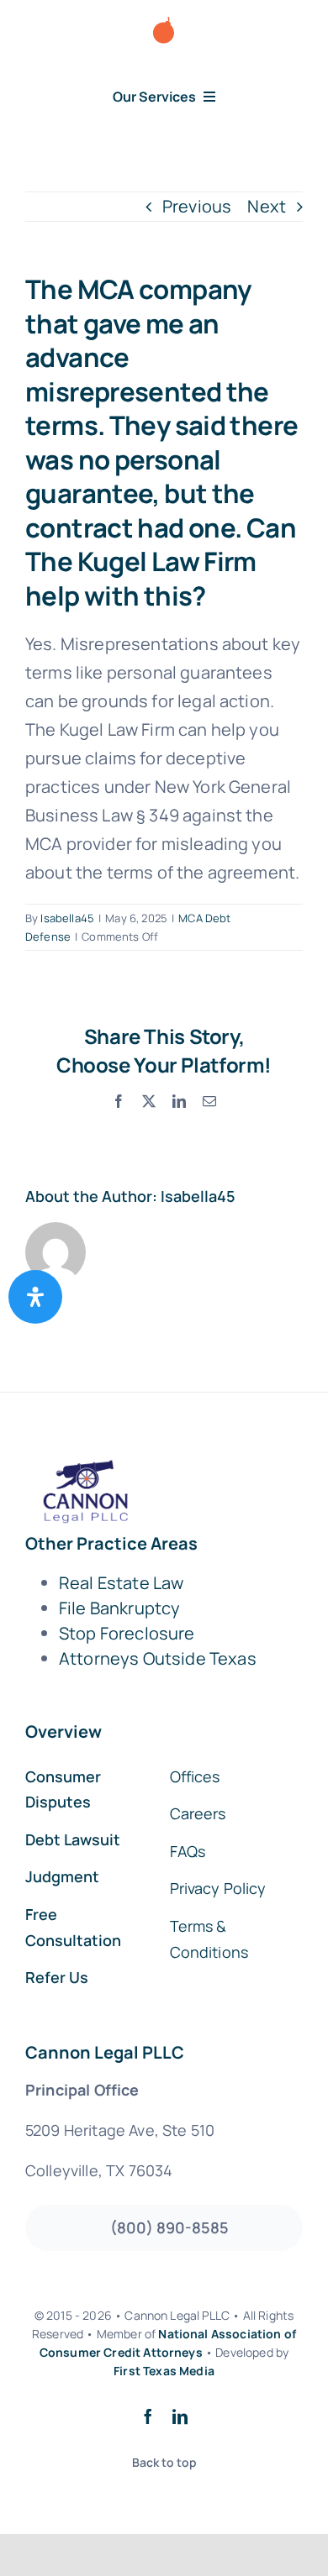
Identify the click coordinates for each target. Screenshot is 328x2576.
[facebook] (148, 2416)
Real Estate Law (121, 1583)
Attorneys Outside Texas (158, 1658)
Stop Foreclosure (127, 1633)
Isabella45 (67, 918)
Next (267, 206)
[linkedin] (180, 2416)
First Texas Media (164, 2371)
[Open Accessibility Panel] (35, 1297)
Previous (197, 206)
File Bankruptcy (119, 1608)
